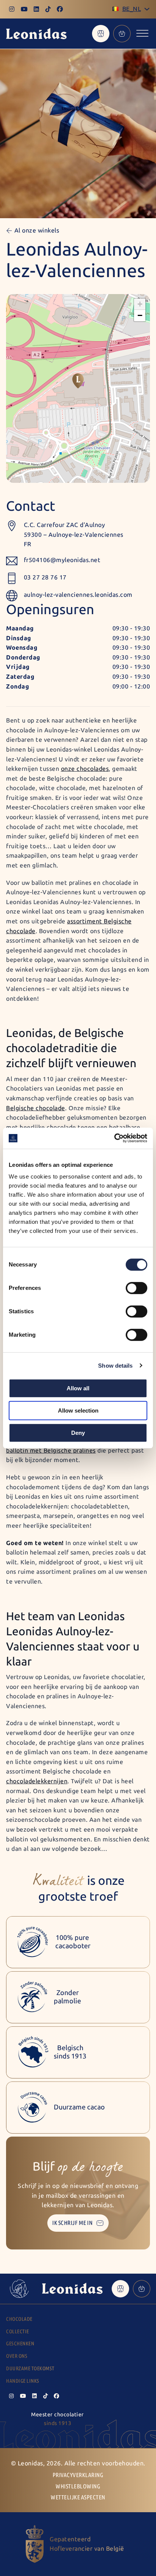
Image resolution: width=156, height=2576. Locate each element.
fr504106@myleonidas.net (62, 560)
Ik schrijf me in (72, 2223)
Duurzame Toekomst (30, 2369)
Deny (78, 1433)
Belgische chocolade (36, 1108)
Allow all (78, 1388)
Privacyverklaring (78, 2475)
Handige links (23, 2381)
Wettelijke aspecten (78, 2497)
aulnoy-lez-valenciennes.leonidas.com (78, 595)
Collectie (18, 2332)
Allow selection (78, 1410)
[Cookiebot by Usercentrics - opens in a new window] (114, 1138)
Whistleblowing (78, 2486)
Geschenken (20, 2344)
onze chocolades (85, 769)
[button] (78, 381)
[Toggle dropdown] (147, 9)
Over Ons (17, 2356)
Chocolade (19, 2319)
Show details (115, 1366)
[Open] (142, 33)
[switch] (136, 1288)
